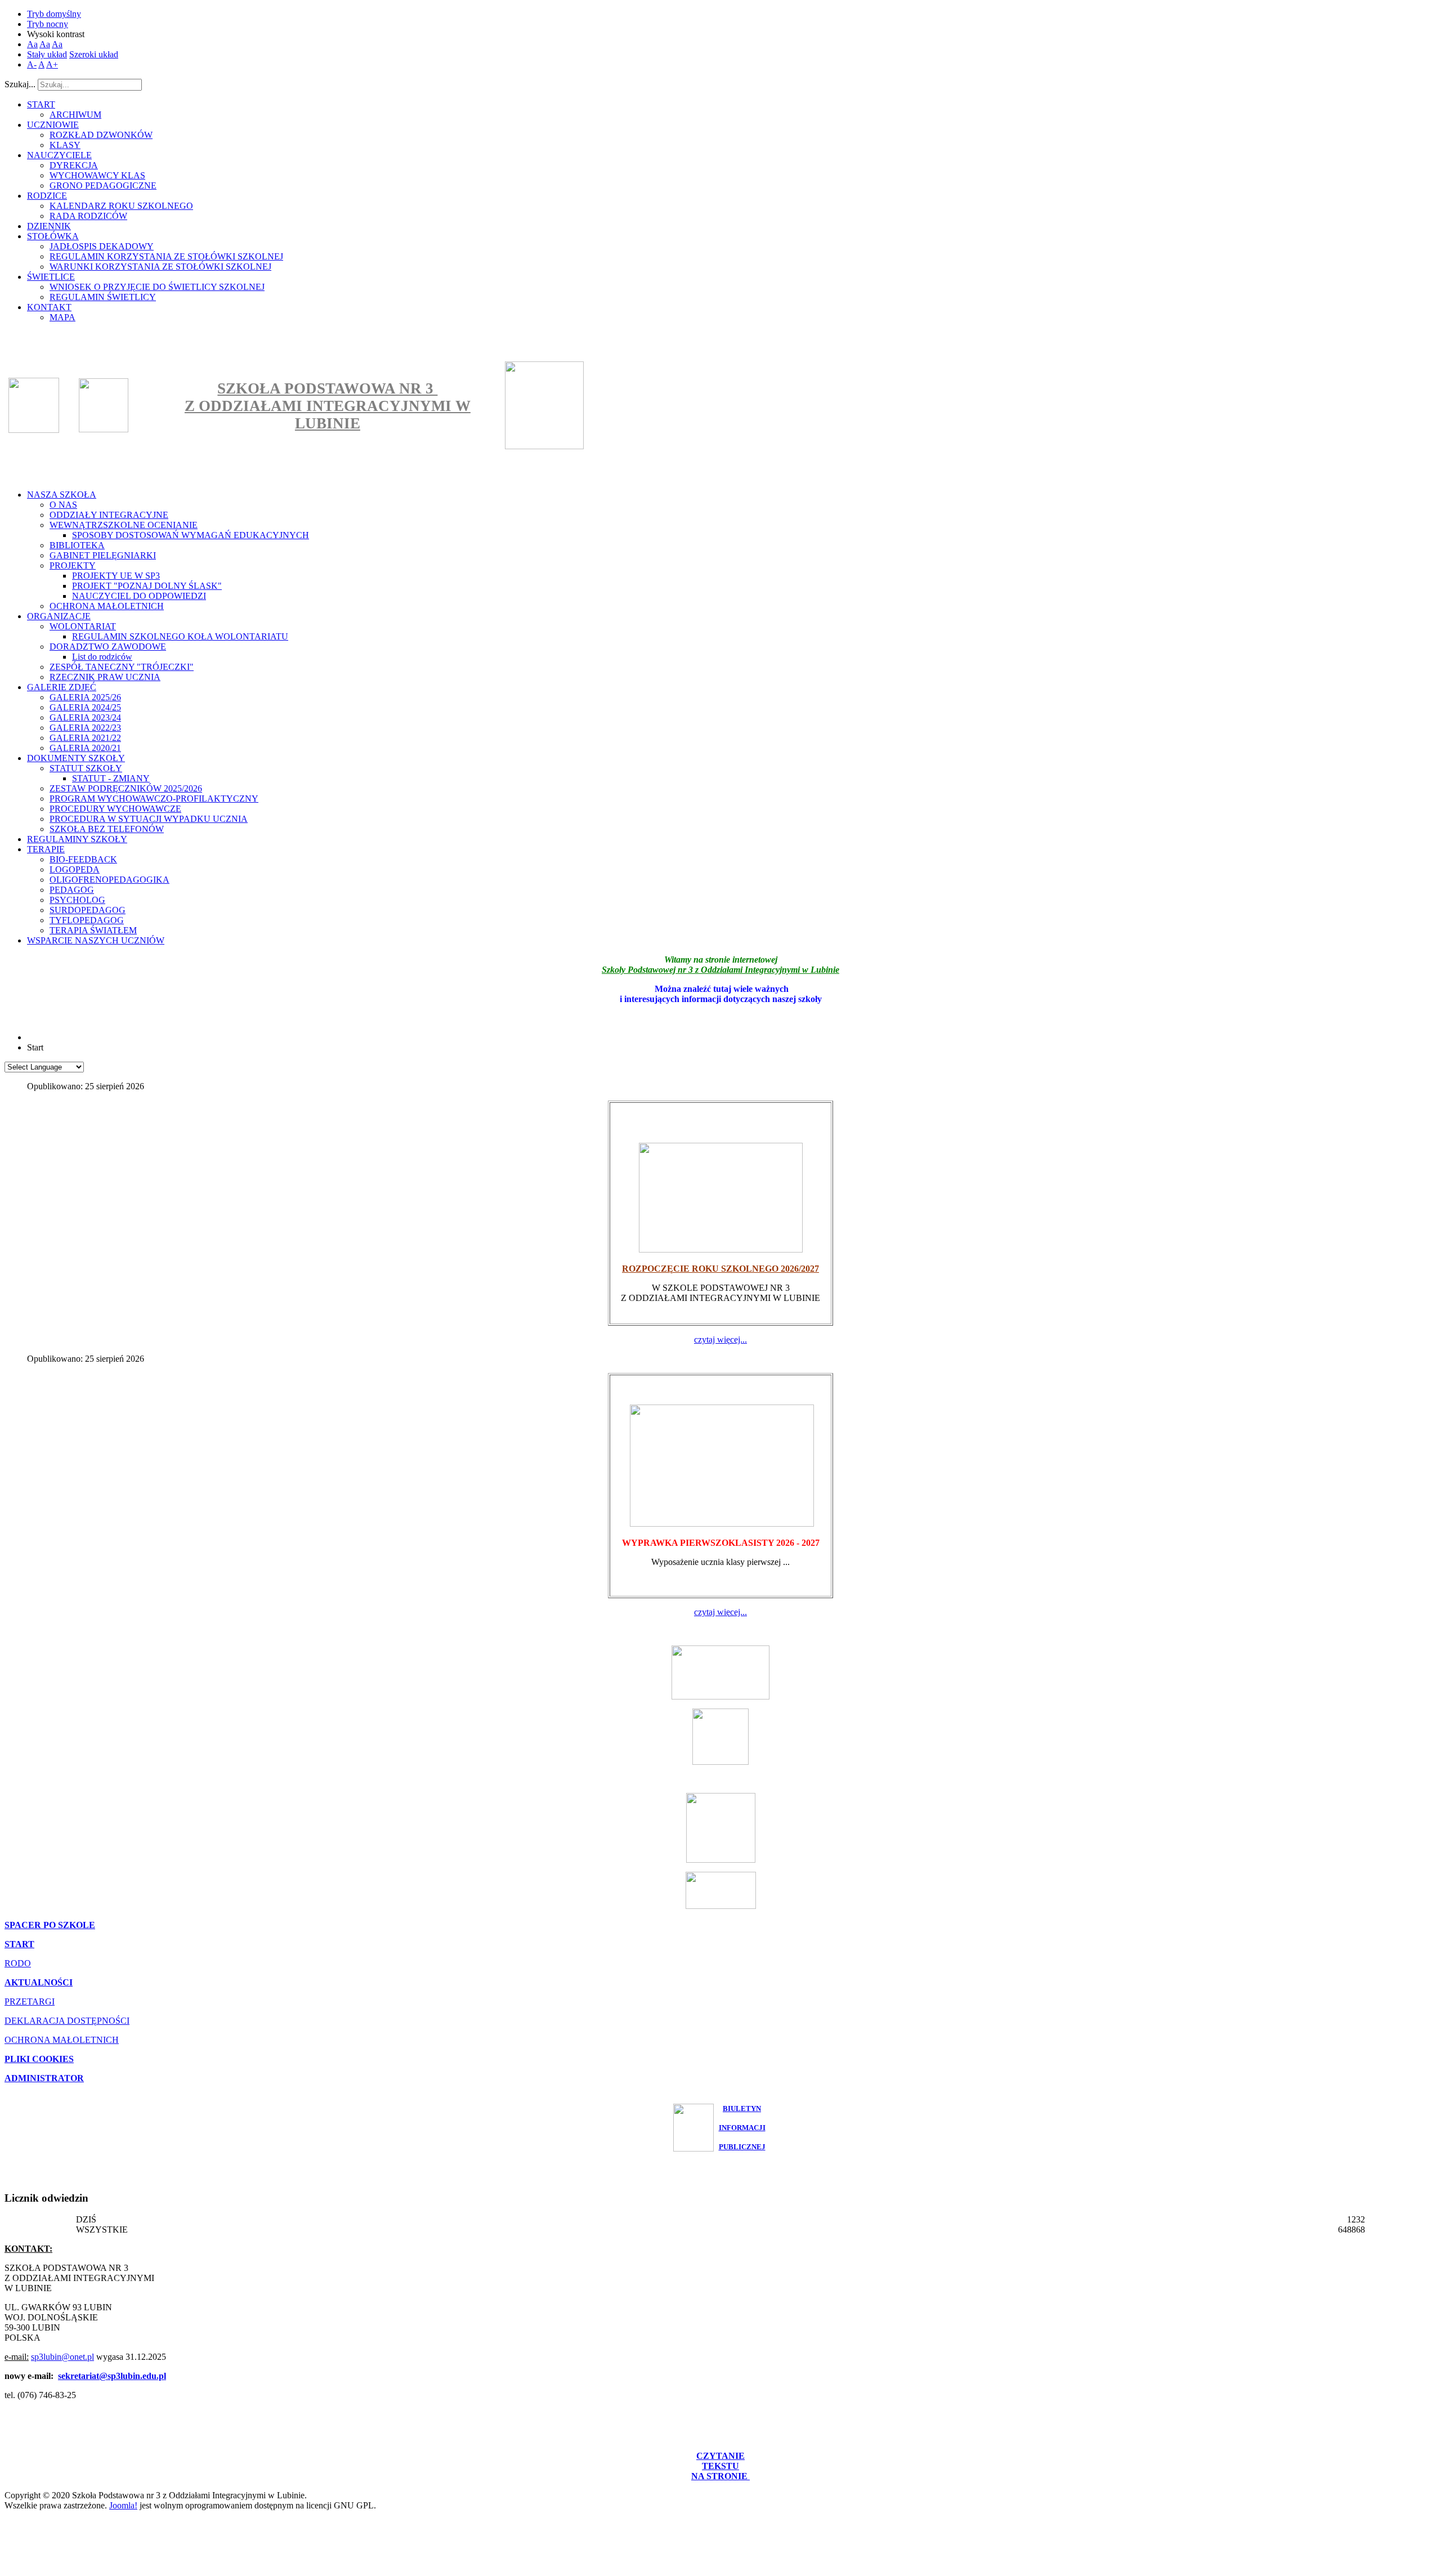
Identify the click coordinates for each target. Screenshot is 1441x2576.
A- (32, 64)
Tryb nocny (48, 24)
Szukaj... (20, 84)
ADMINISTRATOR (44, 2078)
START (19, 1944)
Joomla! (123, 2505)
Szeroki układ (94, 54)
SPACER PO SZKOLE (50, 1925)
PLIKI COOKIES (39, 2059)
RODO (18, 1963)
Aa (32, 44)
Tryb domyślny (54, 14)
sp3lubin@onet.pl (62, 2357)
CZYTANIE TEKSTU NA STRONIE (720, 2466)
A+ (52, 64)
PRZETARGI (30, 2002)
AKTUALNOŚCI (39, 1982)
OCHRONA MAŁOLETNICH (62, 2040)
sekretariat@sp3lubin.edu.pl (112, 2376)
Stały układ (47, 54)
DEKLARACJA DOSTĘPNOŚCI (67, 2021)
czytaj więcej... (720, 1340)
